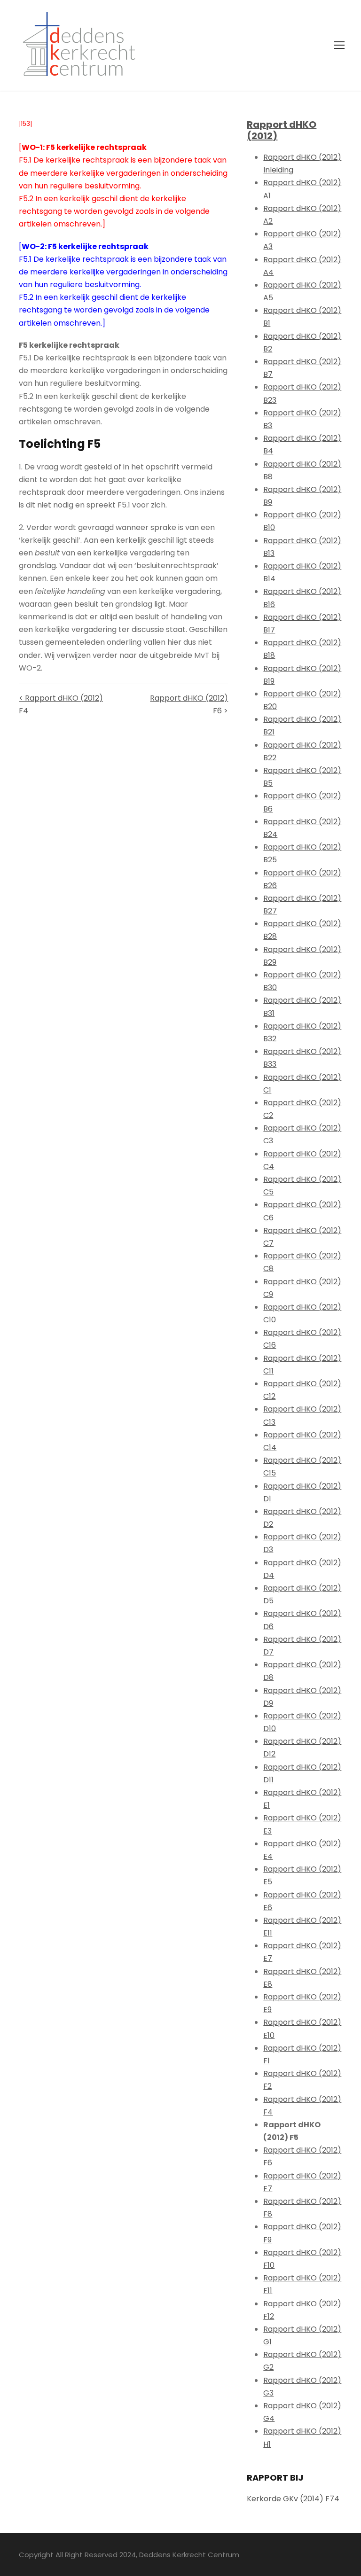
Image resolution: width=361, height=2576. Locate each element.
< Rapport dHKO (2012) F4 (61, 704)
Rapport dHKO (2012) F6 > (189, 704)
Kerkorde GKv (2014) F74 (293, 2499)
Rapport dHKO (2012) (282, 130)
